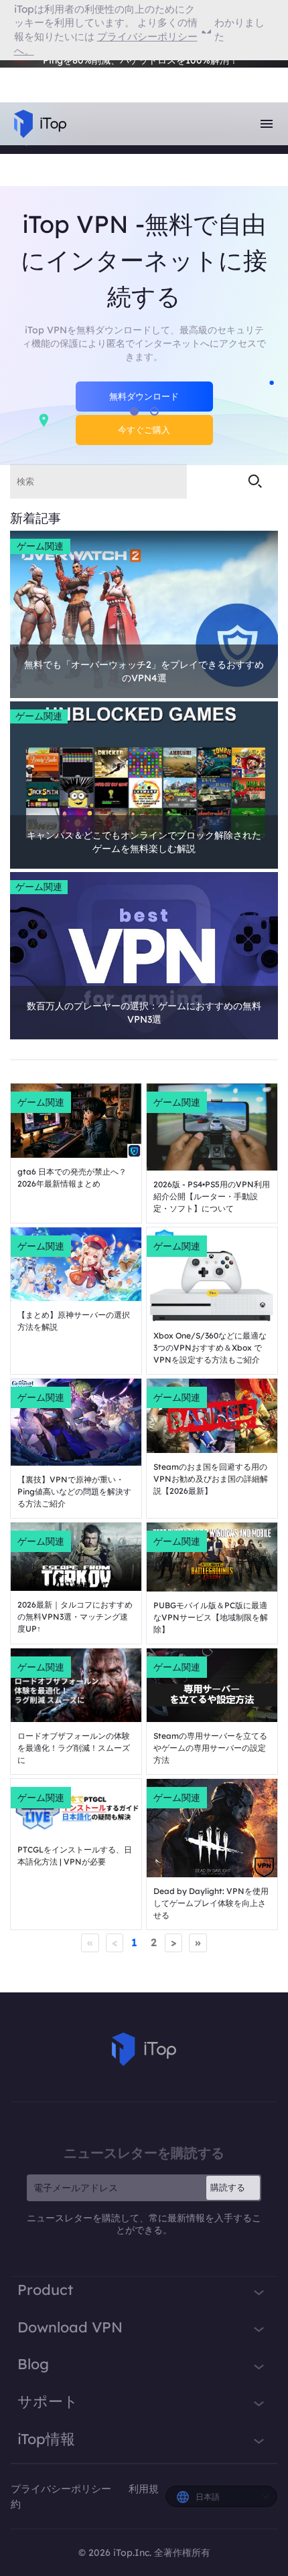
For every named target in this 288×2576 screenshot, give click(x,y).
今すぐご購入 (144, 430)
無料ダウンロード (144, 396)
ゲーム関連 (40, 546)
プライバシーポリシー (62, 2489)
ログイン (46, 71)
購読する (228, 2187)
